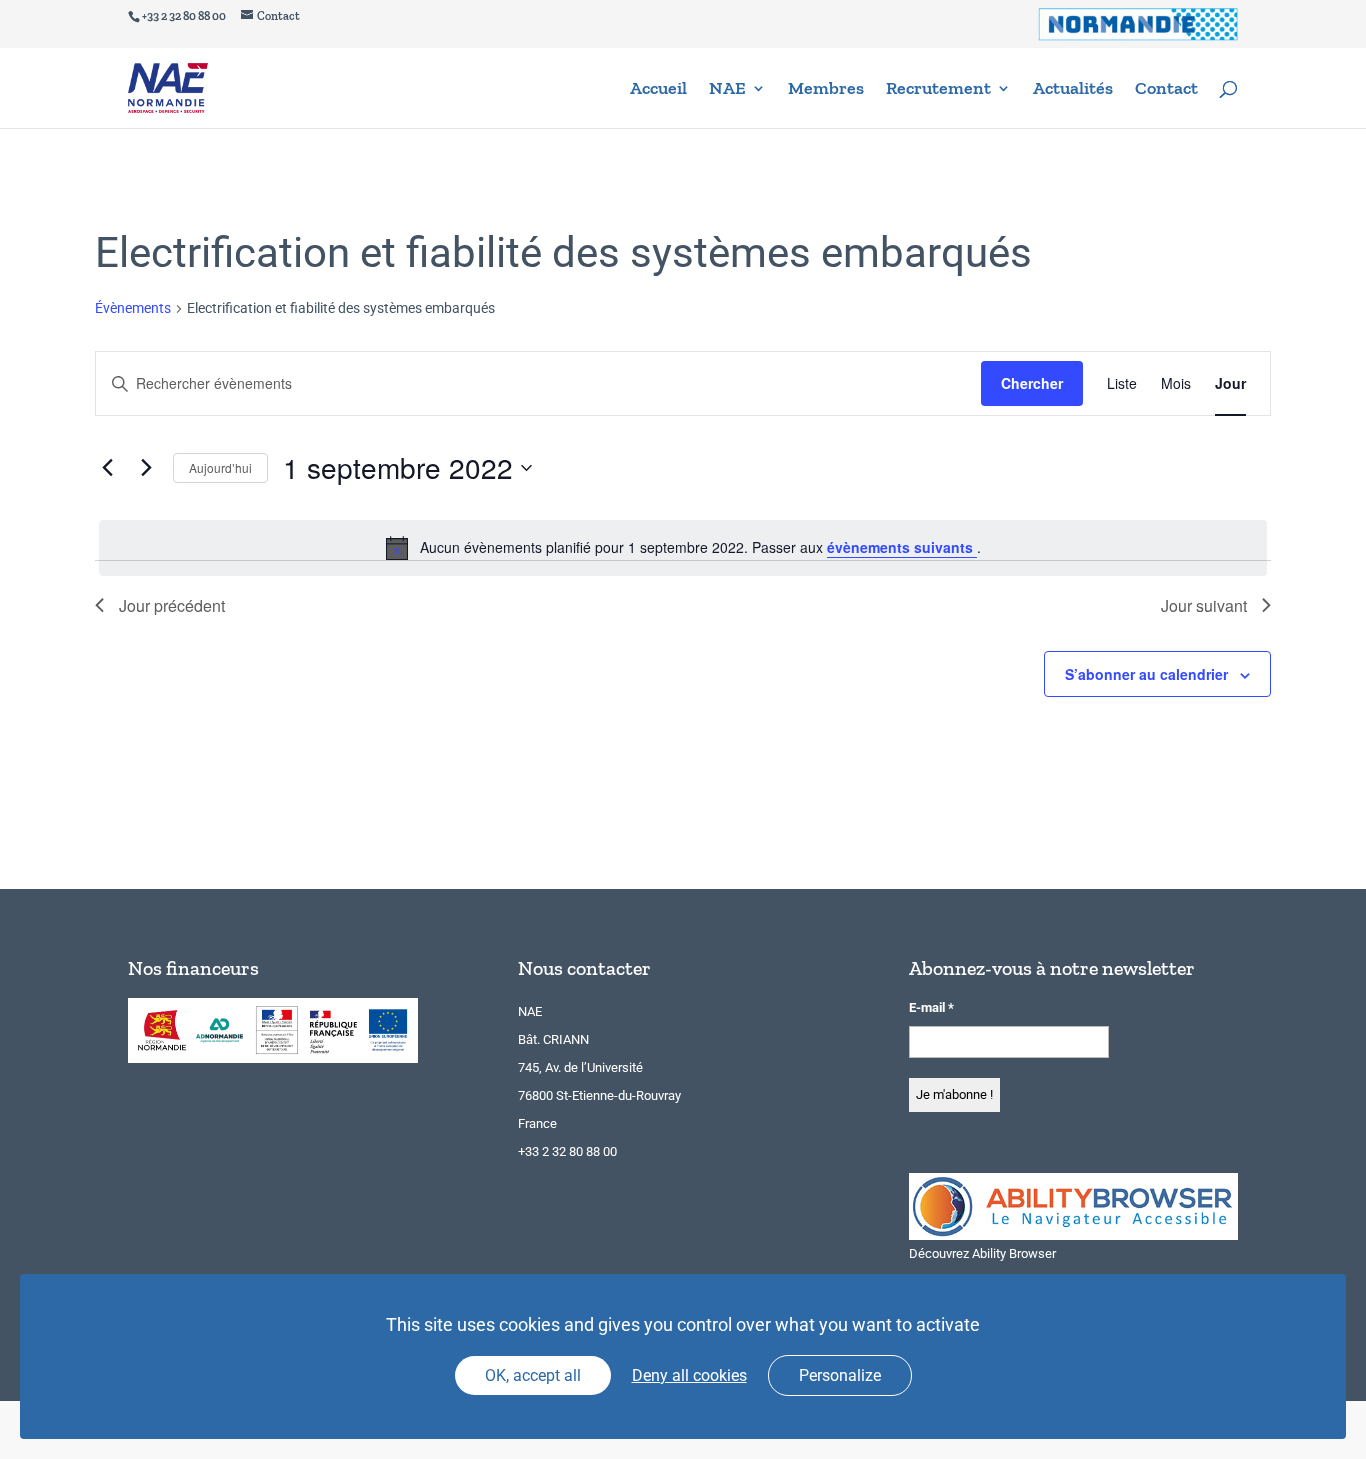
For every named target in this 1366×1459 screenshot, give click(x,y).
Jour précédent (172, 605)
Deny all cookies (689, 1375)
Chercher (1032, 383)
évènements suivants (902, 547)
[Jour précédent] (107, 468)
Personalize (840, 1375)
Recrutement (938, 90)
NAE (727, 90)
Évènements (133, 308)
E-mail (931, 1007)
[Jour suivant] (146, 468)
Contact (1166, 90)
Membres (826, 90)
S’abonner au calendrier (1146, 674)
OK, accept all (533, 1375)
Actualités (1073, 90)
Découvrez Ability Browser (982, 1253)
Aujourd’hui (220, 467)
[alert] (683, 548)
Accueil (658, 90)
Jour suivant (1204, 605)
